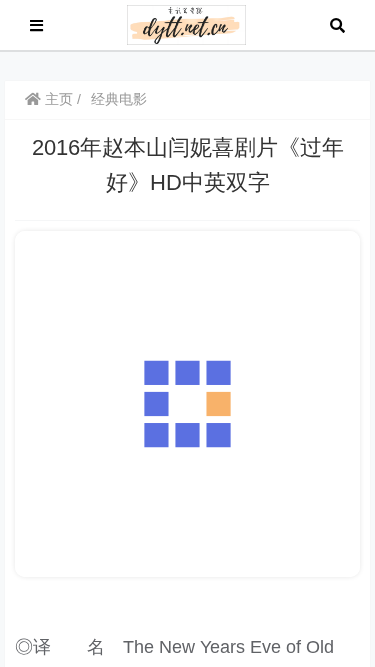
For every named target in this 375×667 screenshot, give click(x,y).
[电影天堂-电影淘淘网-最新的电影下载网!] (186, 23)
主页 (57, 99)
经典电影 (119, 99)
